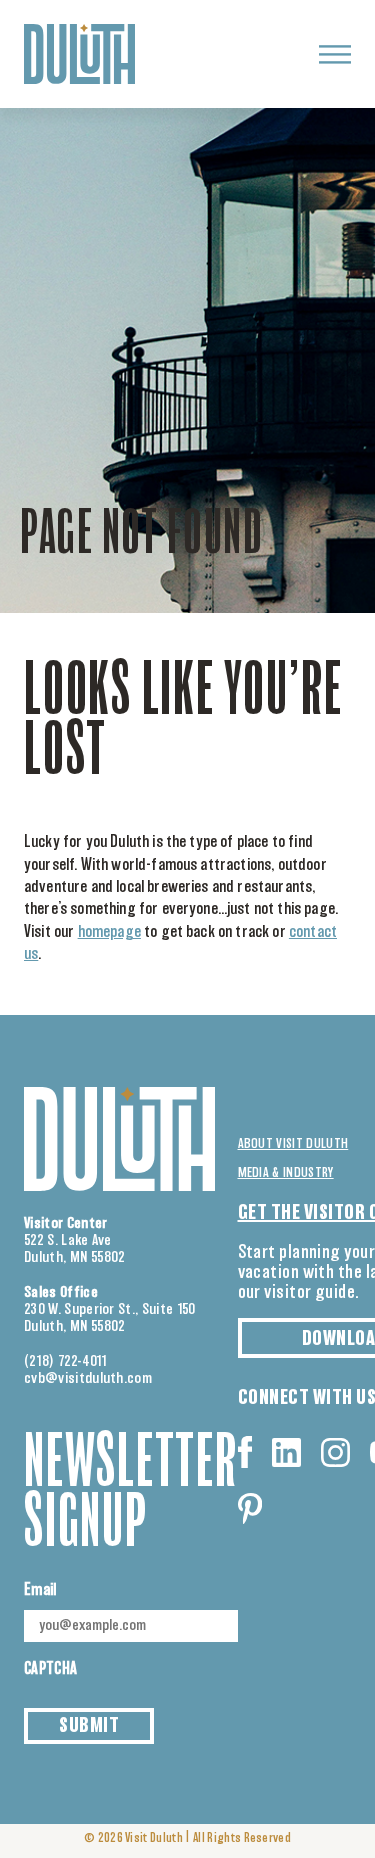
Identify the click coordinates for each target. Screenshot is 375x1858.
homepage (109, 932)
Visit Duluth (154, 1838)
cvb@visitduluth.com (88, 1378)
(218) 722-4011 (66, 1361)
